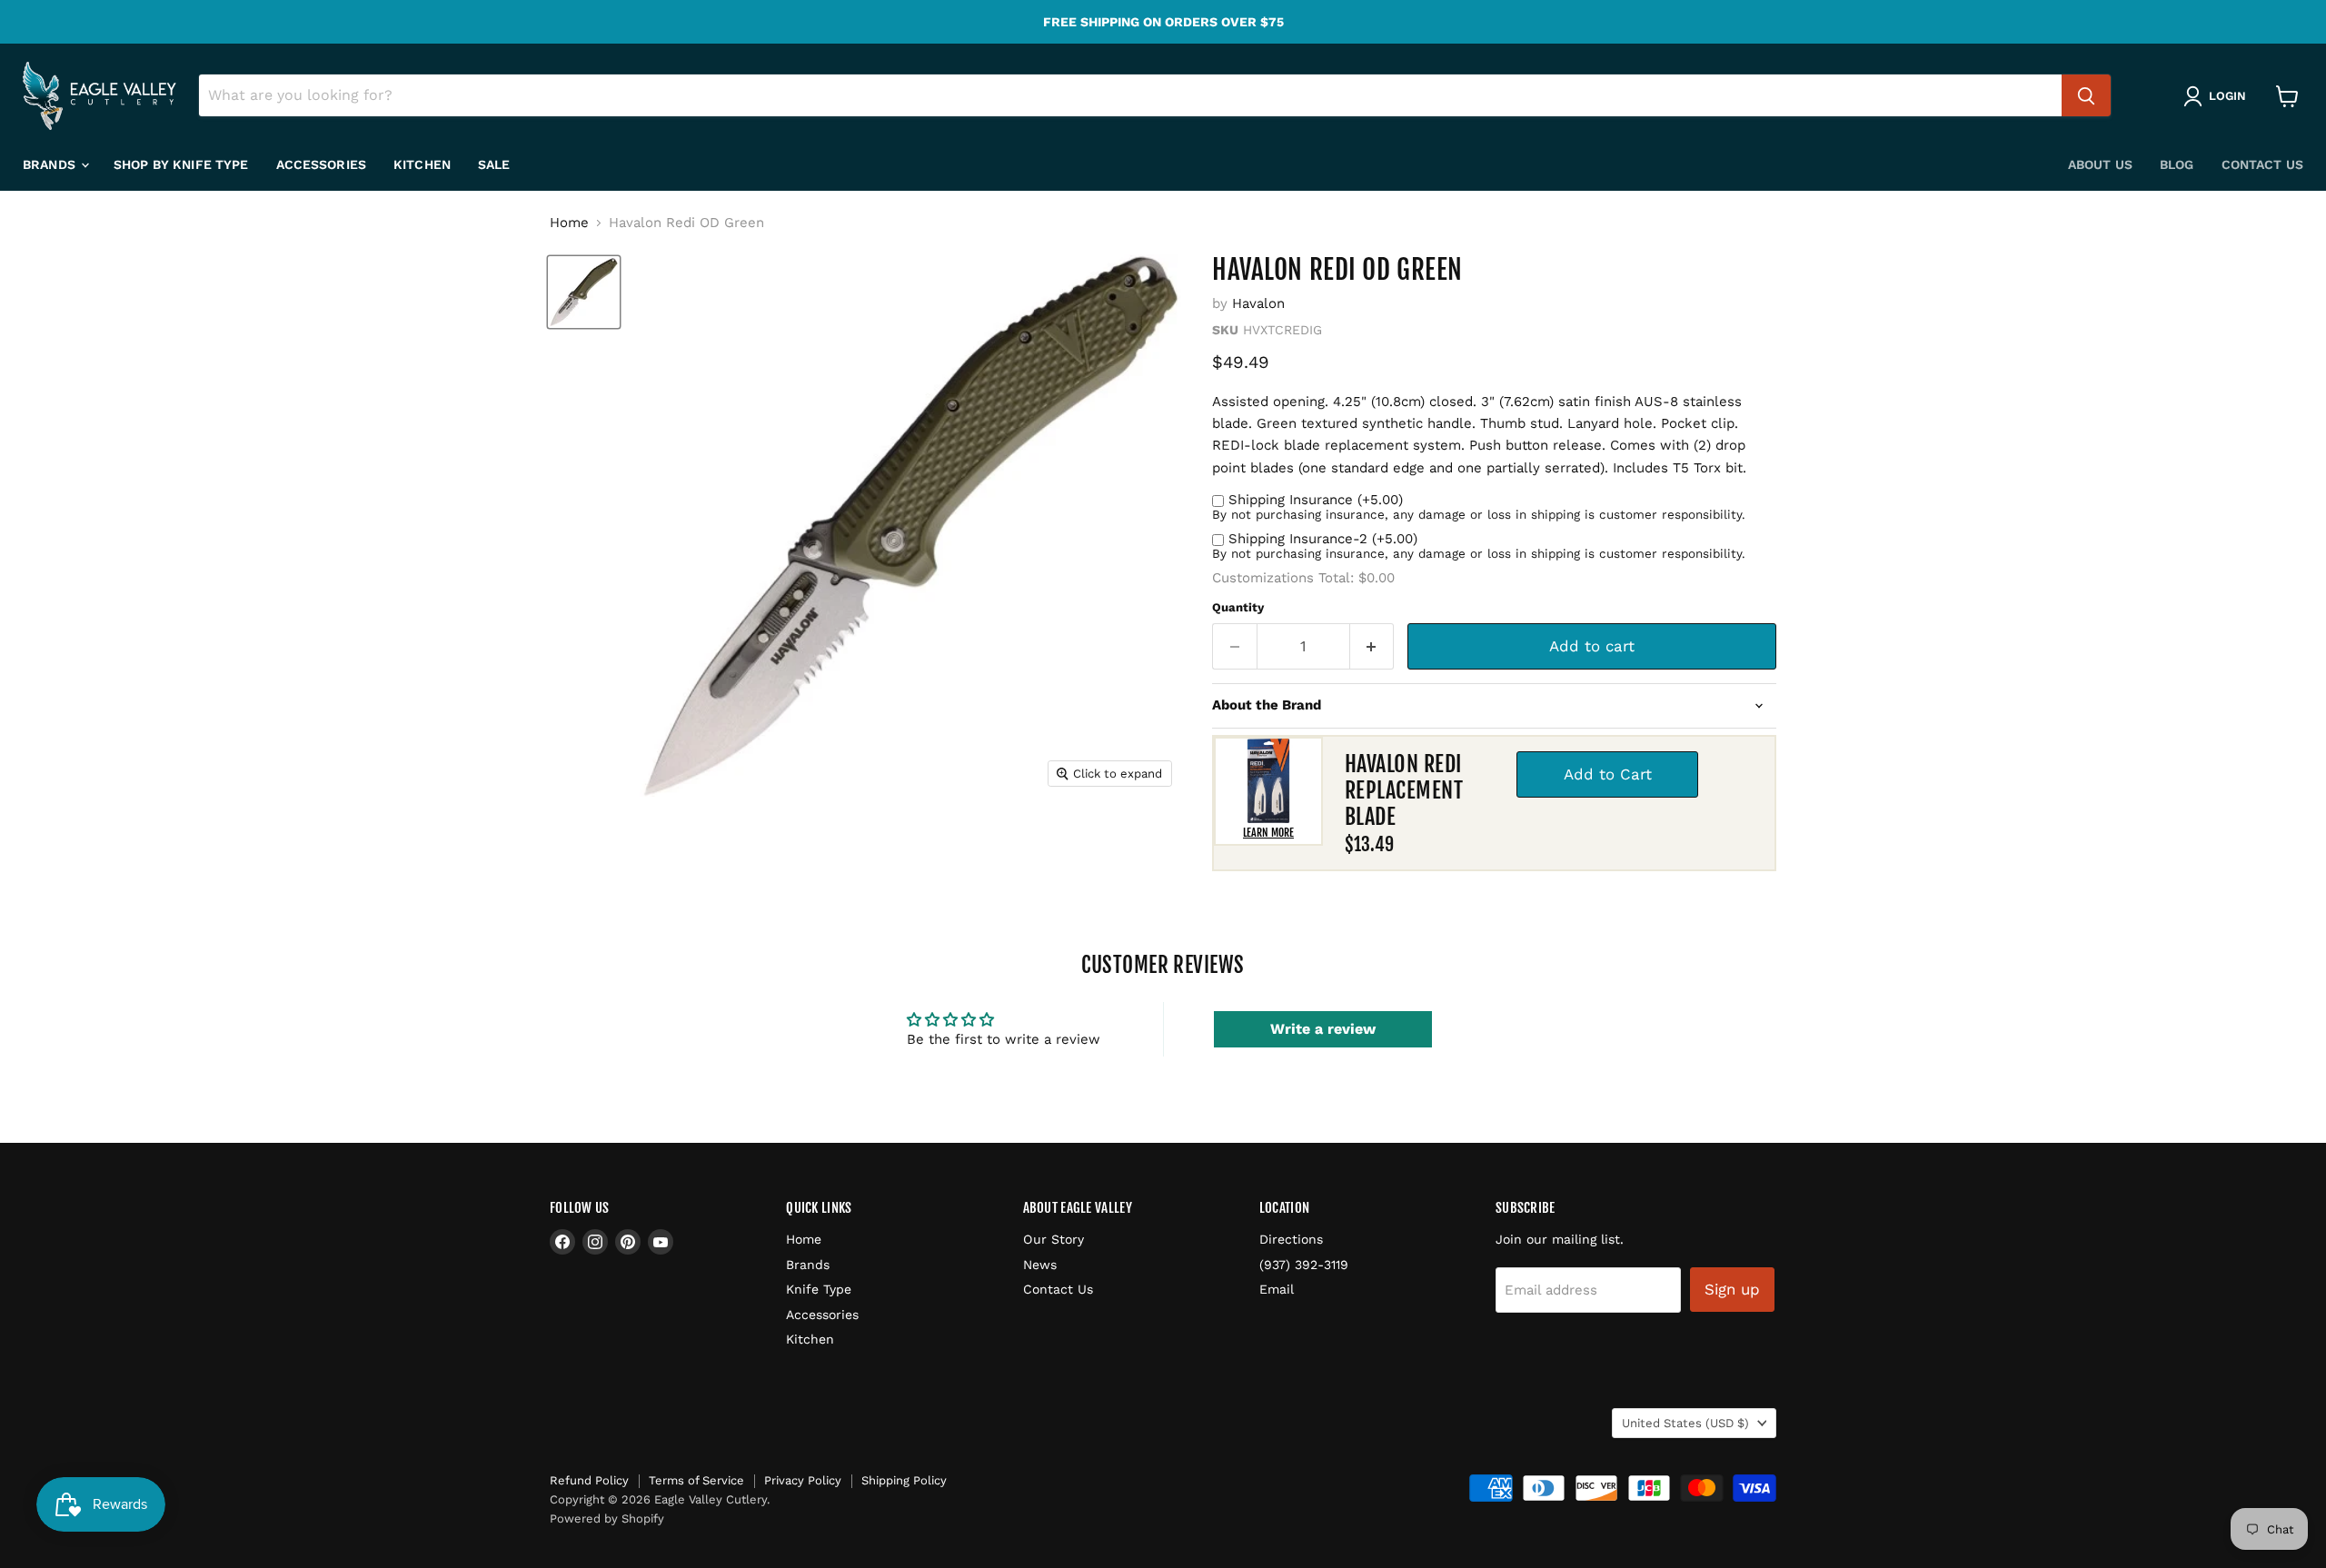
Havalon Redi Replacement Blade (1404, 790)
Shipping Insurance (1316, 500)
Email (1277, 1289)
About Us (2100, 164)
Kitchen (422, 164)
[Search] (2086, 96)
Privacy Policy (803, 1480)
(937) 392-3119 (1304, 1265)
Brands (51, 164)
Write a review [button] (1323, 1029)
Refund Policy (589, 1480)
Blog (2177, 164)
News (1040, 1265)
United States (1685, 1423)
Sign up (1732, 1289)
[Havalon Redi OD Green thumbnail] (584, 292)
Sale (494, 164)
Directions (1291, 1239)
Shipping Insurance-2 (1323, 539)
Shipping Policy (904, 1480)
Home (569, 223)
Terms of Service (696, 1480)
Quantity (1238, 607)
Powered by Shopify (607, 1518)
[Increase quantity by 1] (1372, 646)
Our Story (1054, 1239)
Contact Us (2262, 164)
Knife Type (819, 1289)
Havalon (1258, 303)
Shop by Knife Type (181, 164)
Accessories (322, 164)
